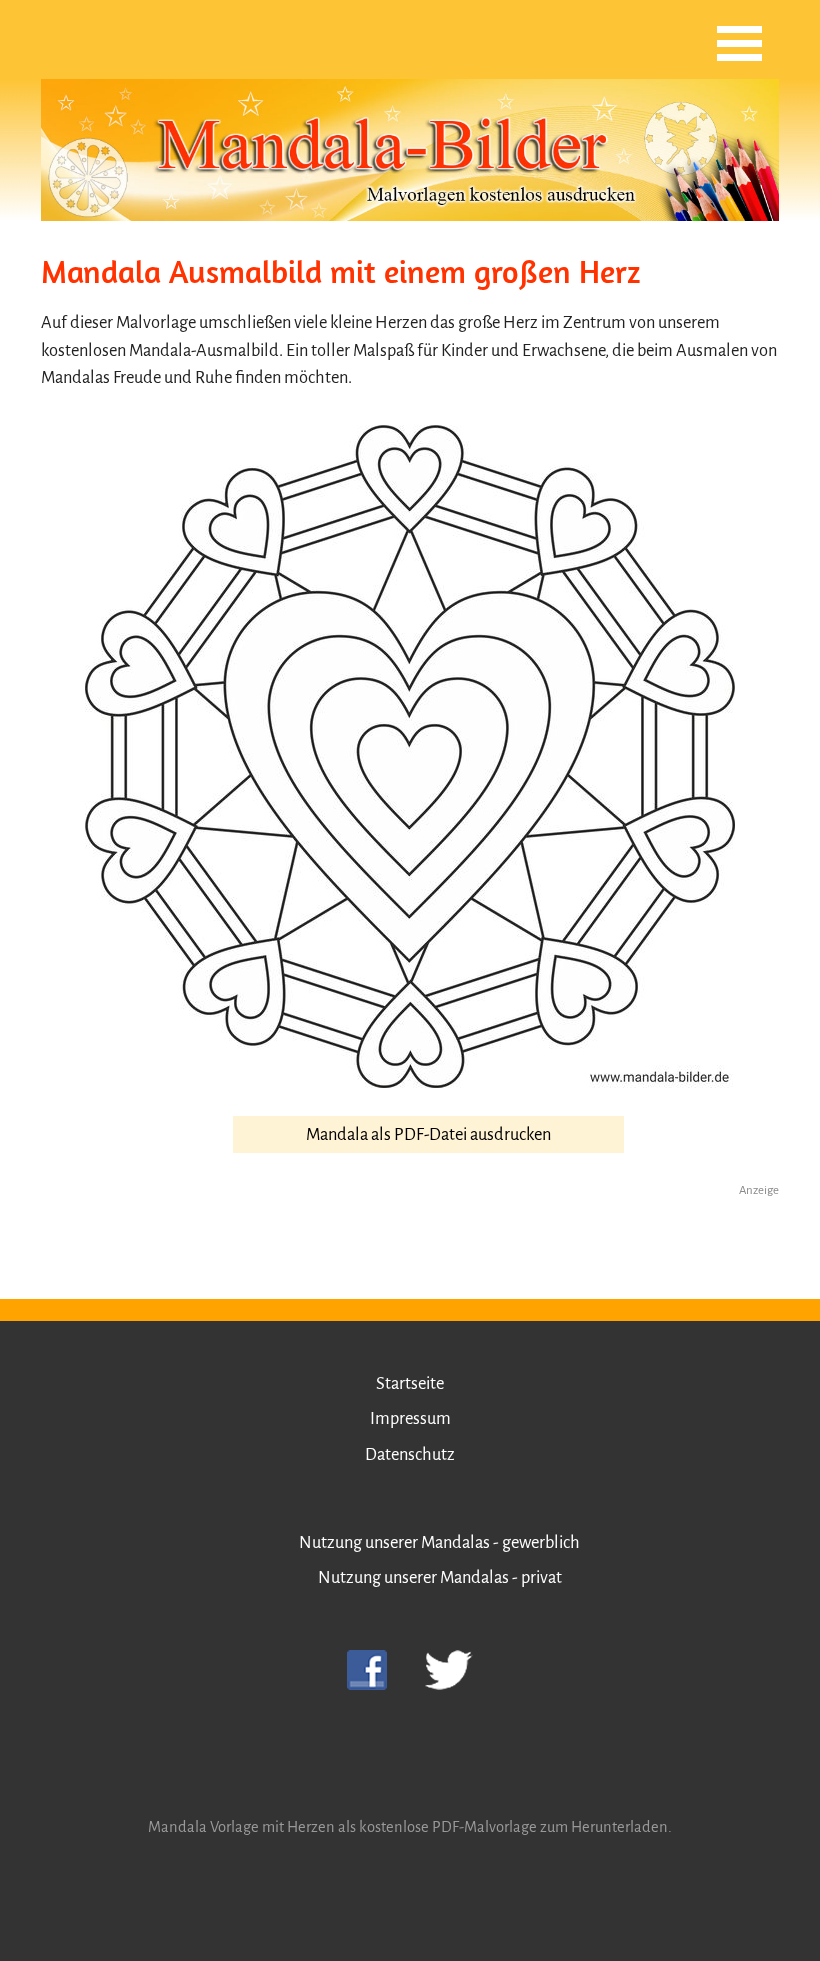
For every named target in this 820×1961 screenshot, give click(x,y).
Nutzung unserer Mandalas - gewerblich (439, 1542)
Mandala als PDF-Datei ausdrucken (428, 1134)
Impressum (410, 1418)
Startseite (410, 1383)
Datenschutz (410, 1454)
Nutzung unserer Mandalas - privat (440, 1577)
